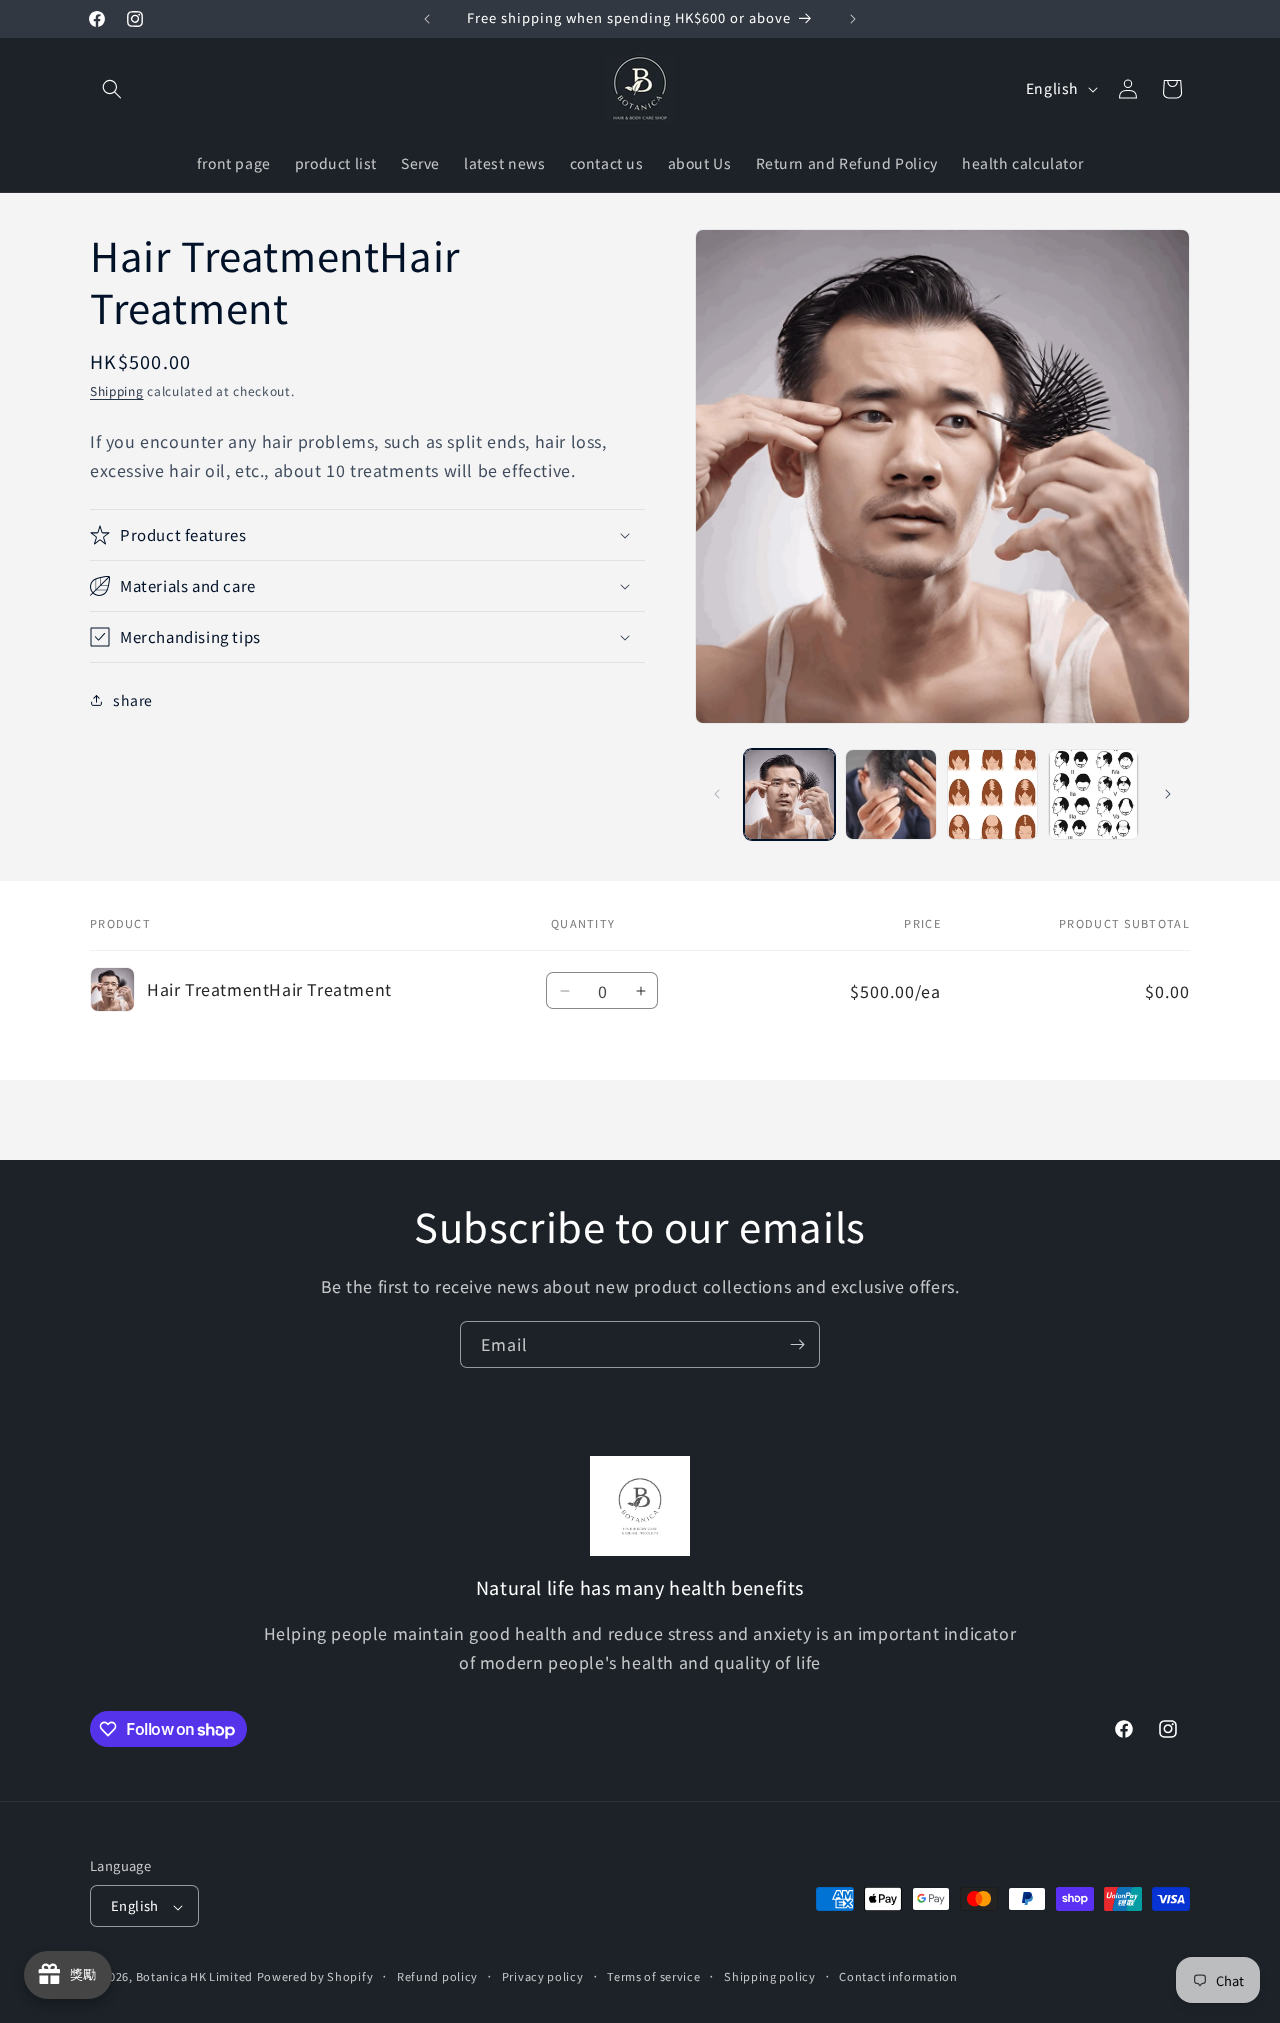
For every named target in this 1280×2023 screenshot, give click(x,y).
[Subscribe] (797, 1344)
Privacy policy (543, 1976)
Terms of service (653, 1976)
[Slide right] (1168, 794)
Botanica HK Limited (194, 1977)
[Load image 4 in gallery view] (1093, 794)
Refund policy (437, 1976)
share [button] (133, 699)
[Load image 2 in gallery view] (890, 794)
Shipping (117, 390)
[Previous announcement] (427, 19)
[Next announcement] (853, 19)
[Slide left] (717, 794)
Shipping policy (770, 1976)
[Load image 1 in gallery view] (789, 794)
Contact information (898, 1976)
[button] (112, 89)
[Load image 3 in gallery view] (992, 794)
